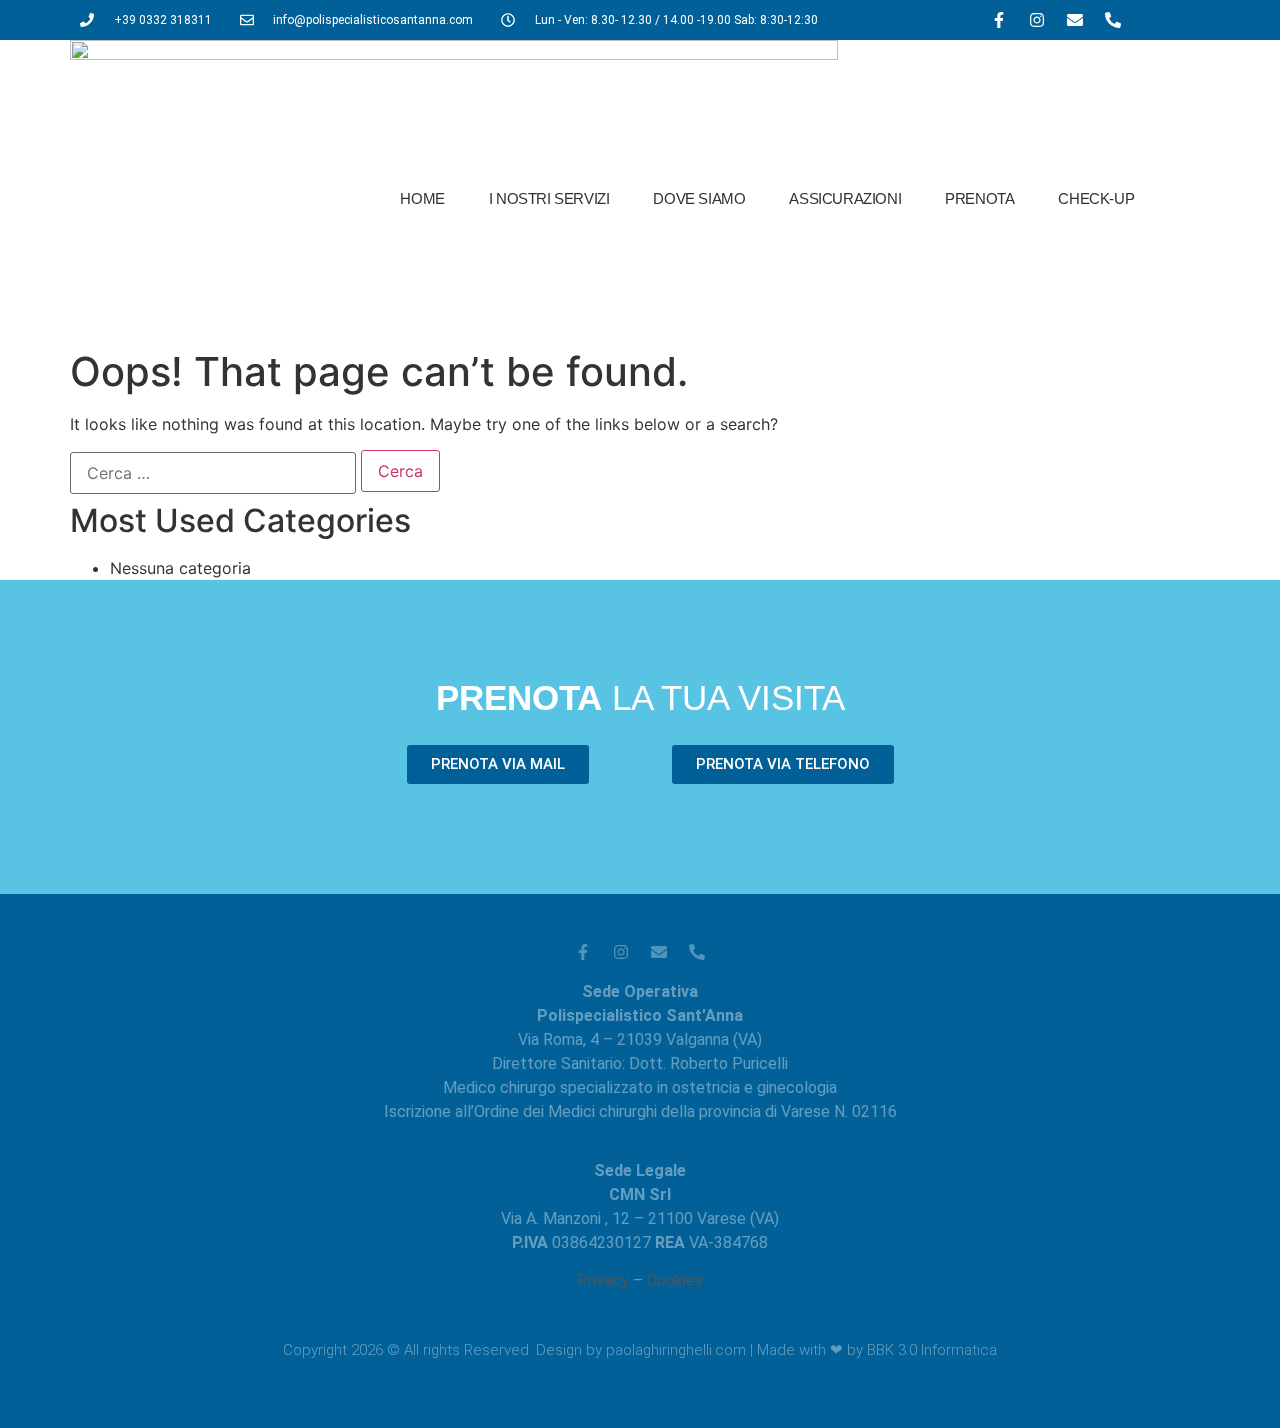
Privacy (603, 1280)
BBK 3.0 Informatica (932, 1350)
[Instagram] (1037, 20)
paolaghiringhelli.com (676, 1350)
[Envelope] (1075, 20)
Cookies (675, 1280)
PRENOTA (979, 198)
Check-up (1096, 198)
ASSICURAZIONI (845, 198)
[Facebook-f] (999, 20)
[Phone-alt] (1113, 20)
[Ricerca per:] (213, 473)
